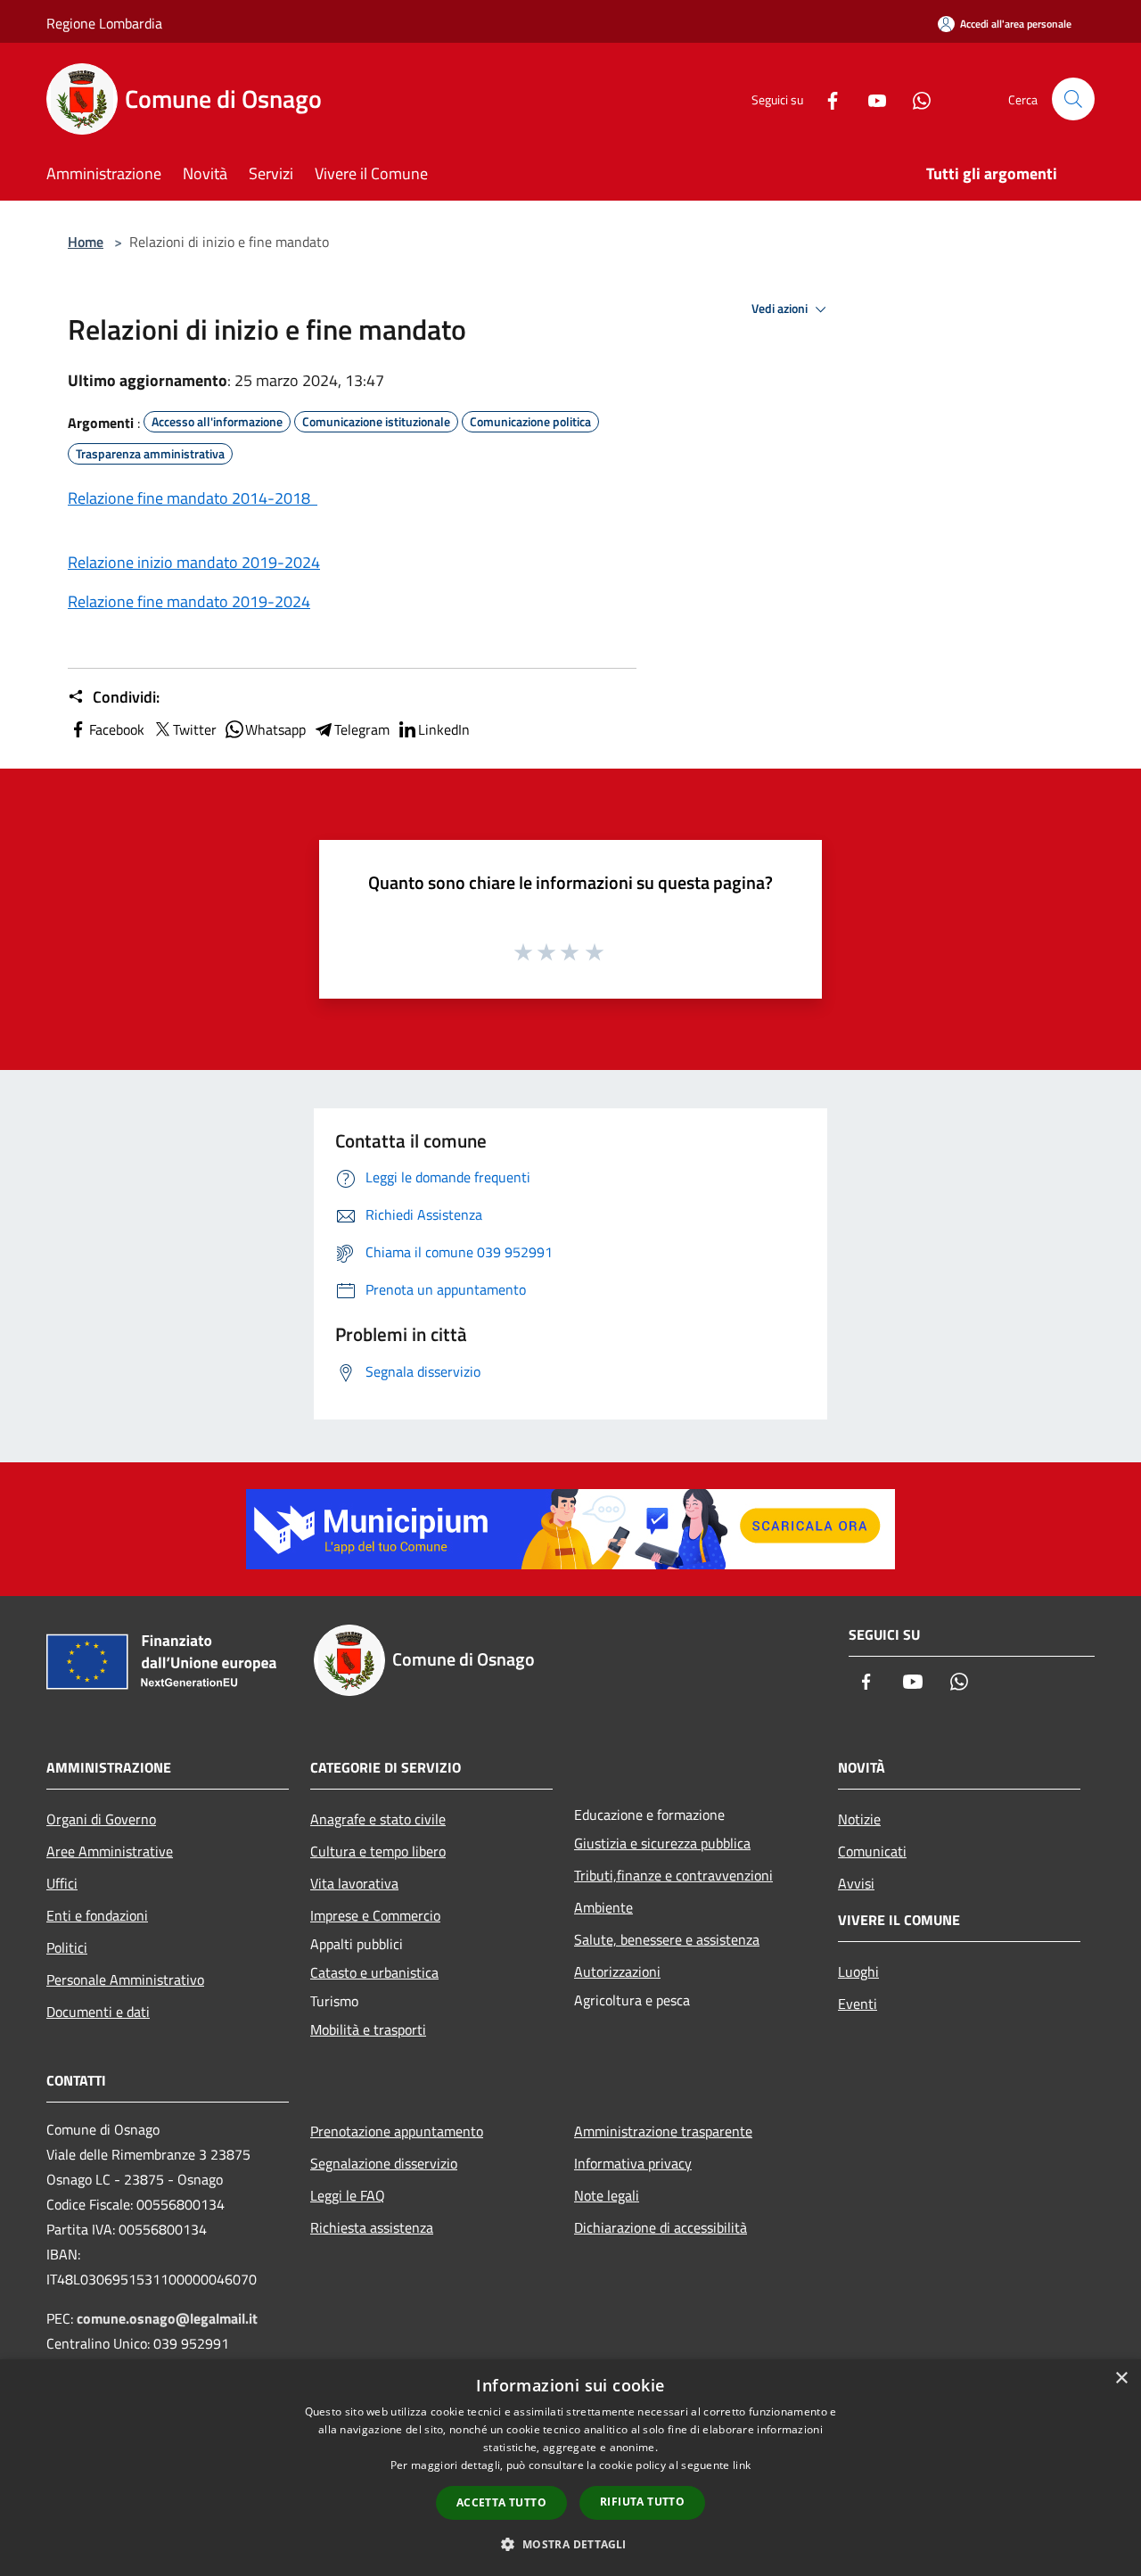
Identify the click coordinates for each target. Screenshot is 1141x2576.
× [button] (1121, 2378)
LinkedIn (444, 729)
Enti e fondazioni (97, 1915)
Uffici (62, 1883)
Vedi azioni (781, 309)
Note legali (607, 2195)
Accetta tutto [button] (501, 2502)
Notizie (859, 1819)
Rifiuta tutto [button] (642, 2502)
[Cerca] (1073, 99)
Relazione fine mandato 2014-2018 (193, 498)
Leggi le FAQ (348, 2195)
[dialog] (570, 2468)
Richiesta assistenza (372, 2227)
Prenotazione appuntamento (397, 2131)
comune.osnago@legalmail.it (167, 2318)
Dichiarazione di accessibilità (661, 2227)
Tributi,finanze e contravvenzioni (673, 1875)
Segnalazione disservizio (384, 2163)
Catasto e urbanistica (374, 1972)
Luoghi (858, 1971)
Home (86, 242)
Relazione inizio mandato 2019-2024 (194, 562)
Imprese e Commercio (375, 1915)
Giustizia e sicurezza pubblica (662, 1843)
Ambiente (603, 1907)
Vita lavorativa (354, 1883)
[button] (570, 2544)
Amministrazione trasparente (663, 2131)
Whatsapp (275, 729)
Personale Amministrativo (125, 1979)
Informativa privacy (633, 2163)
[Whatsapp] (915, 99)
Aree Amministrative (110, 1851)
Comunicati (872, 1851)
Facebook (117, 729)
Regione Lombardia (104, 23)
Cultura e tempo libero (378, 1851)
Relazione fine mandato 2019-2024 (189, 601)
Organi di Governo (101, 1819)
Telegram (362, 729)
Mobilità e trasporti (368, 2029)
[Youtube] (870, 99)
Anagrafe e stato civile (378, 1819)
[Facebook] (825, 99)
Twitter (195, 729)
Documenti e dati (98, 2012)
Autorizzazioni (617, 1971)
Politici (67, 1947)
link (742, 2465)
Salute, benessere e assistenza (667, 1939)
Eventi (858, 2004)
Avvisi (856, 1883)
